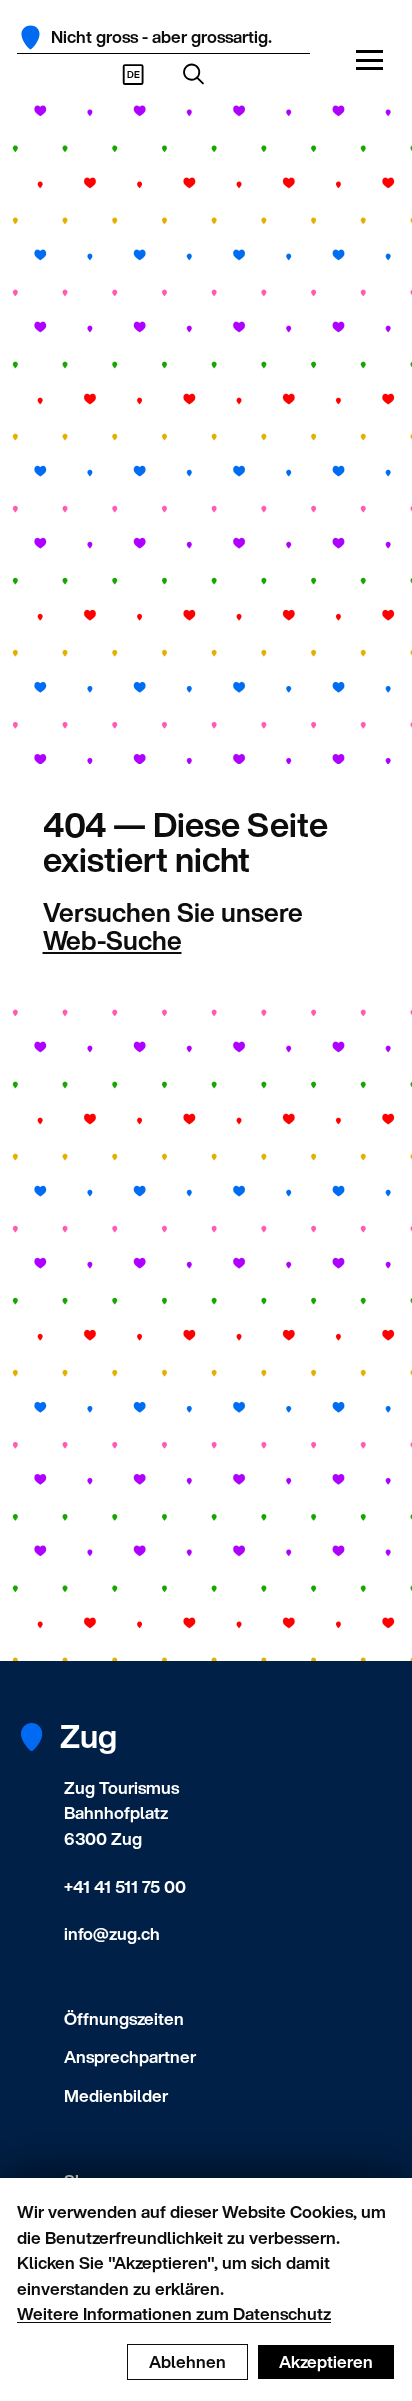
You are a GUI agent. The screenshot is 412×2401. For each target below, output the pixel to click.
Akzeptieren (326, 2361)
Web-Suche (112, 940)
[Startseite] (30, 37)
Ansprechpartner (130, 2056)
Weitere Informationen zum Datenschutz (174, 2313)
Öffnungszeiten (124, 2018)
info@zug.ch (112, 1933)
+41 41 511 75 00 (125, 1886)
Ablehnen (187, 2361)
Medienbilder (116, 2095)
